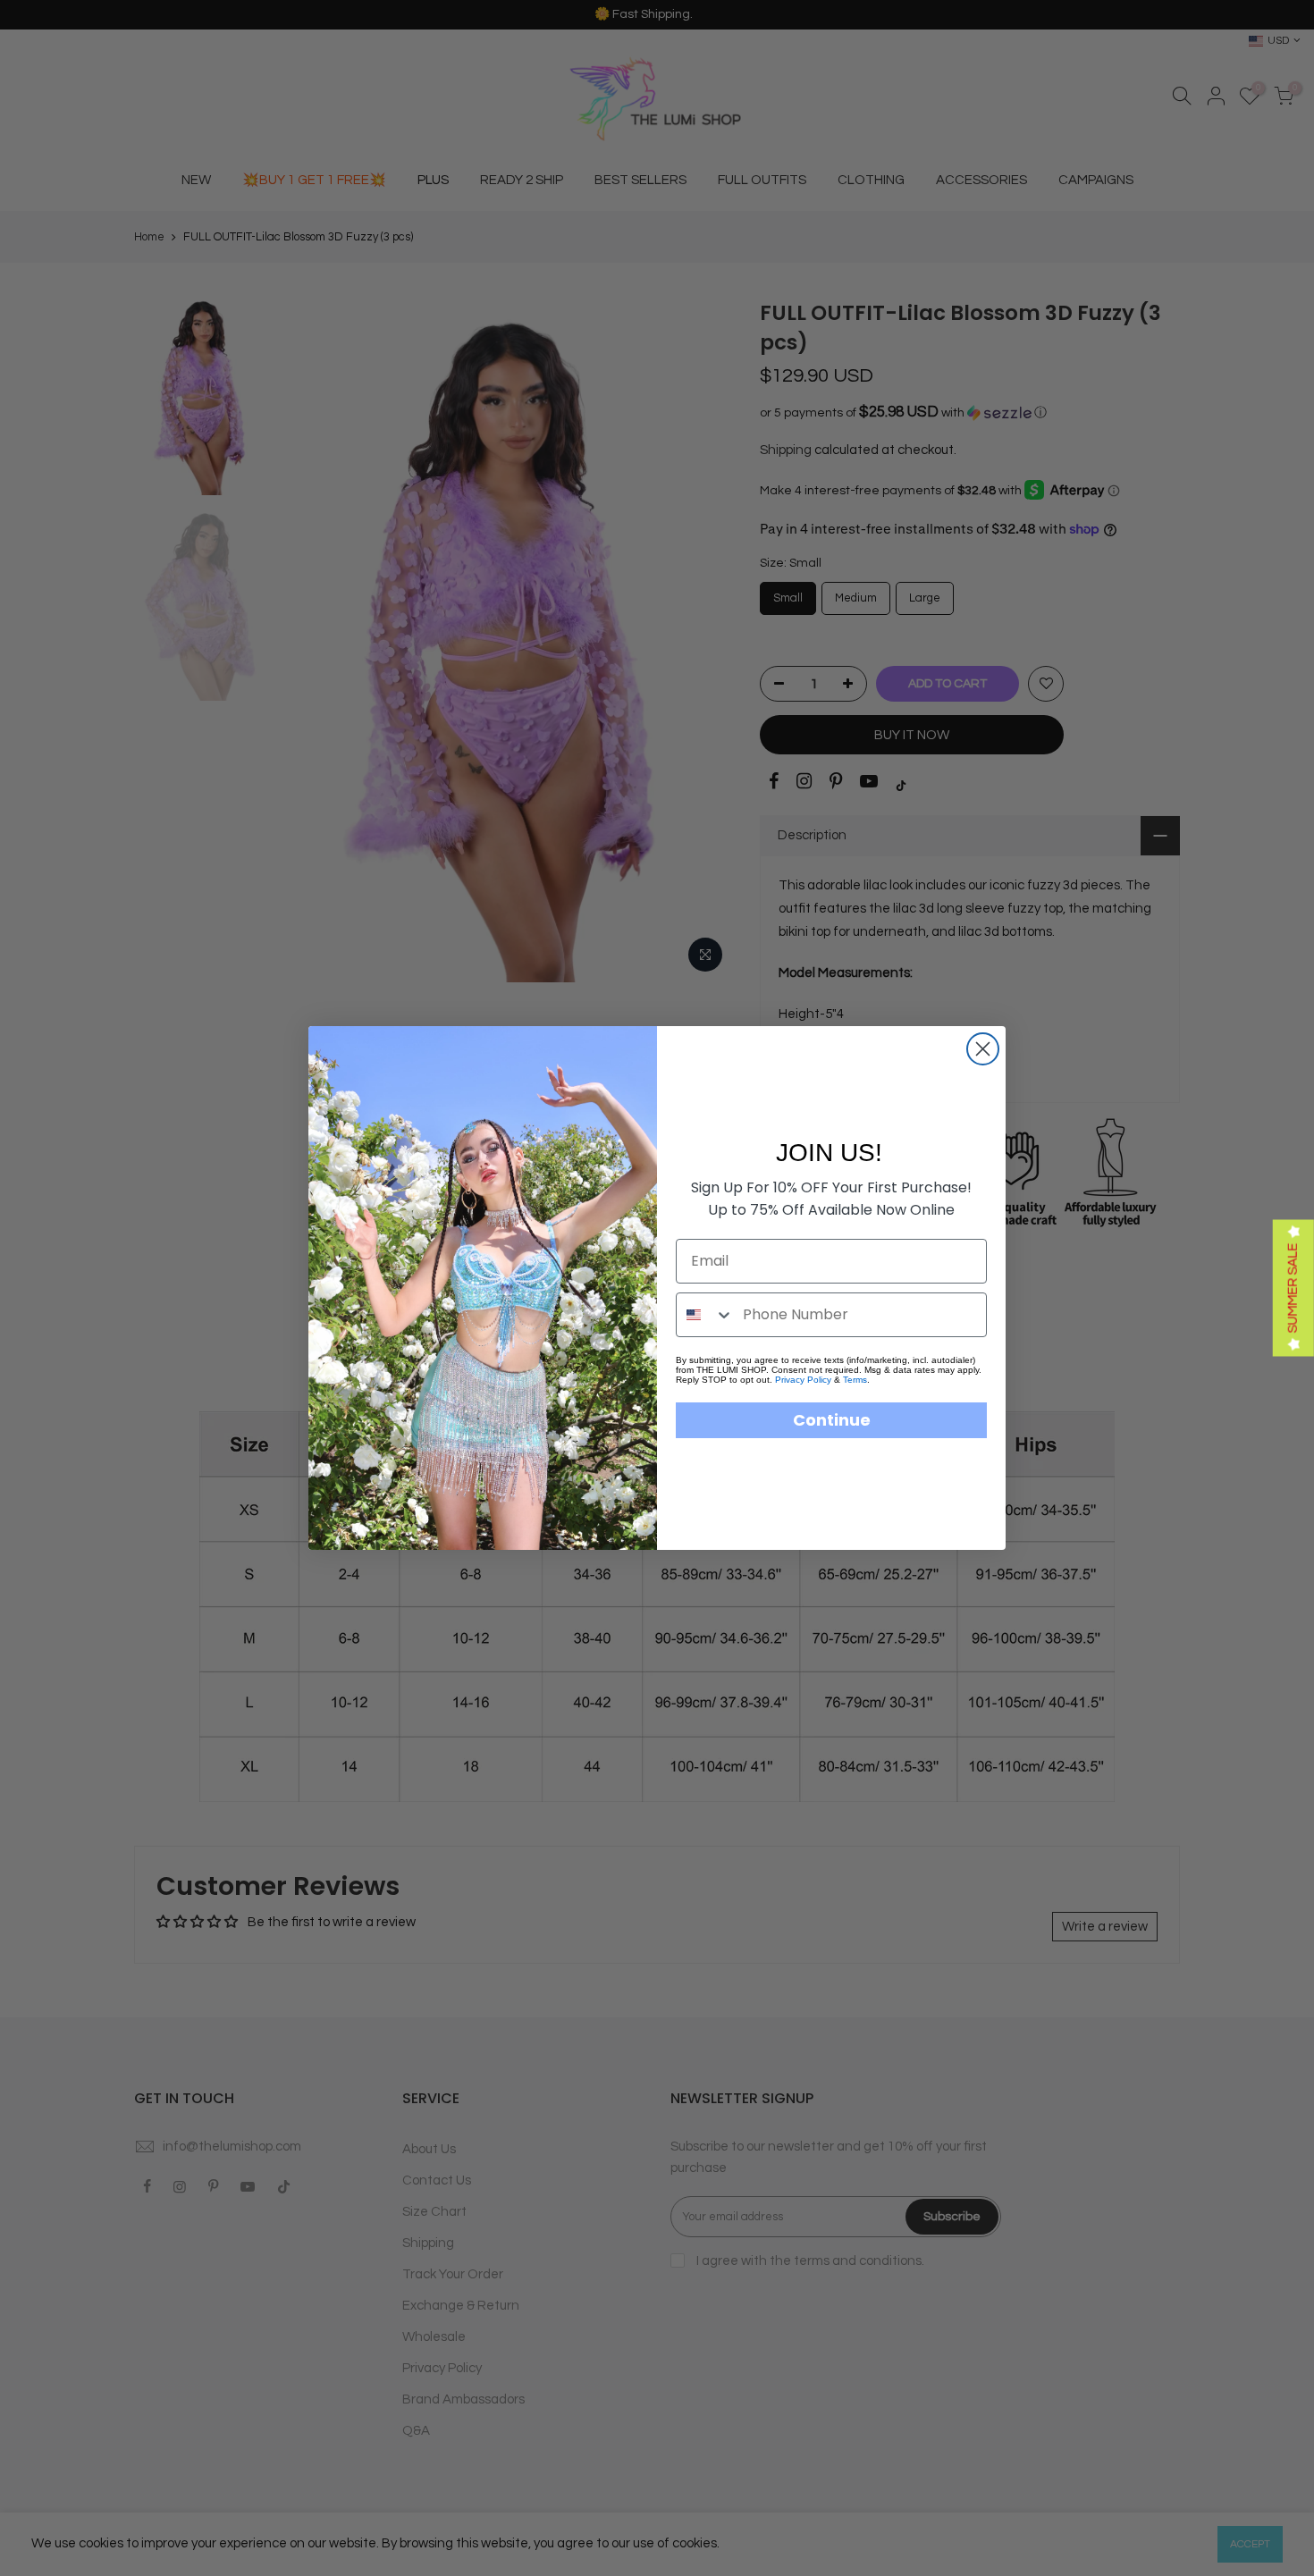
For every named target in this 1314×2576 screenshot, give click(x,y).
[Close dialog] (983, 1049)
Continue (832, 1420)
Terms (855, 1380)
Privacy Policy (803, 1380)
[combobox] (705, 1315)
